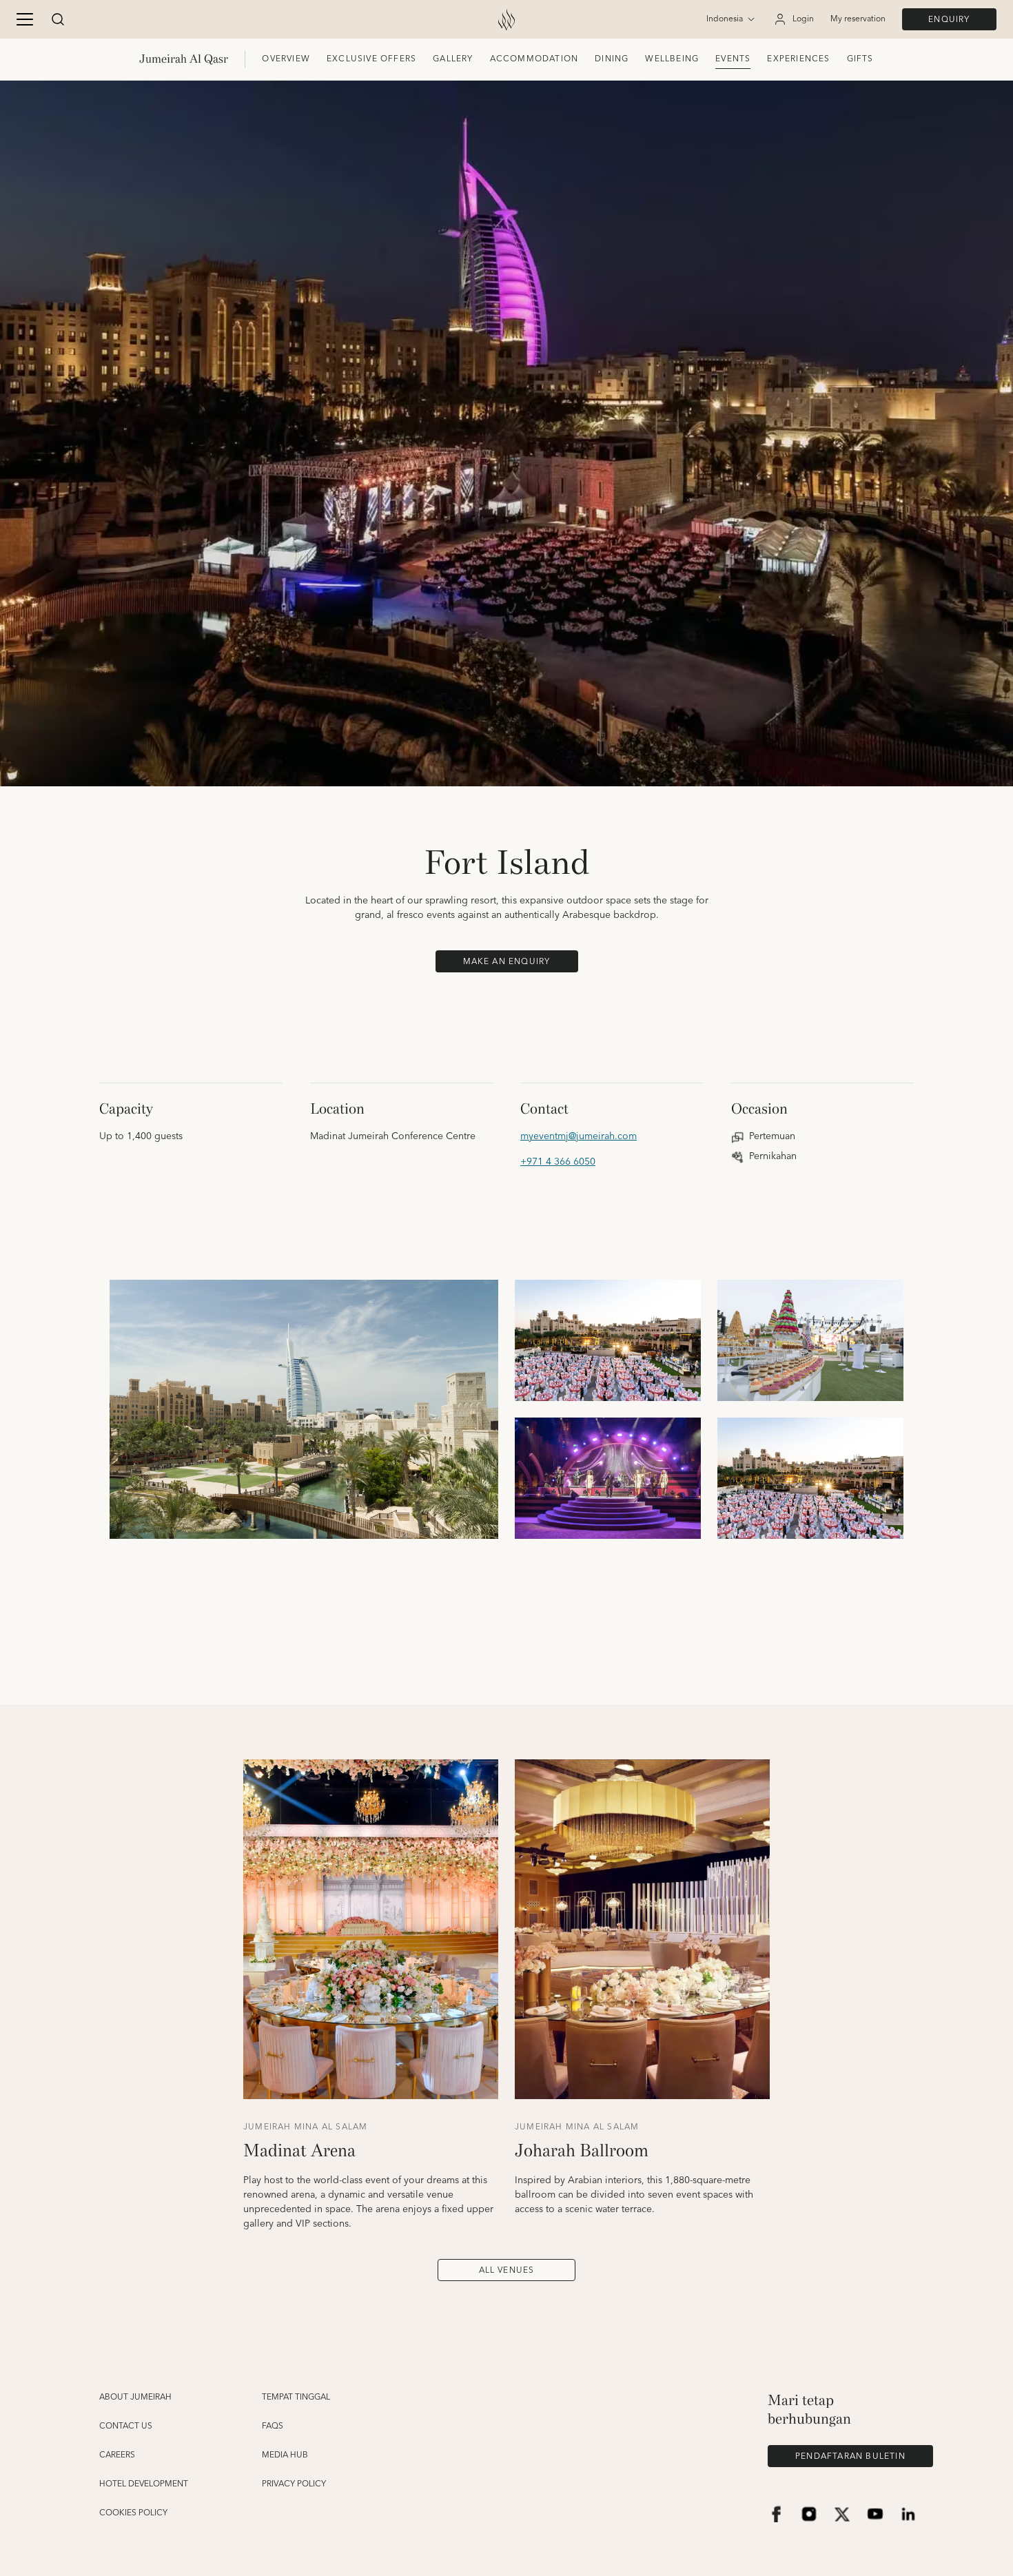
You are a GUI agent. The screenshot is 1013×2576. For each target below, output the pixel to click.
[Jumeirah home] (506, 19)
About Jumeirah (135, 2398)
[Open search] (58, 19)
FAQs (273, 2426)
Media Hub (285, 2455)
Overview (286, 59)
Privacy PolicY (294, 2484)
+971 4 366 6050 (558, 1162)
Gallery (453, 59)
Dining (612, 59)
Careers (117, 2455)
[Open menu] (25, 19)
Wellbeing (672, 59)
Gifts (860, 59)
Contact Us (126, 2426)
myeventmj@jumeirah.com (579, 1137)
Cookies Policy (133, 2513)
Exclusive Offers (371, 59)
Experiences (798, 59)
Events (733, 59)
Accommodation (534, 59)
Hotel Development (144, 2484)
